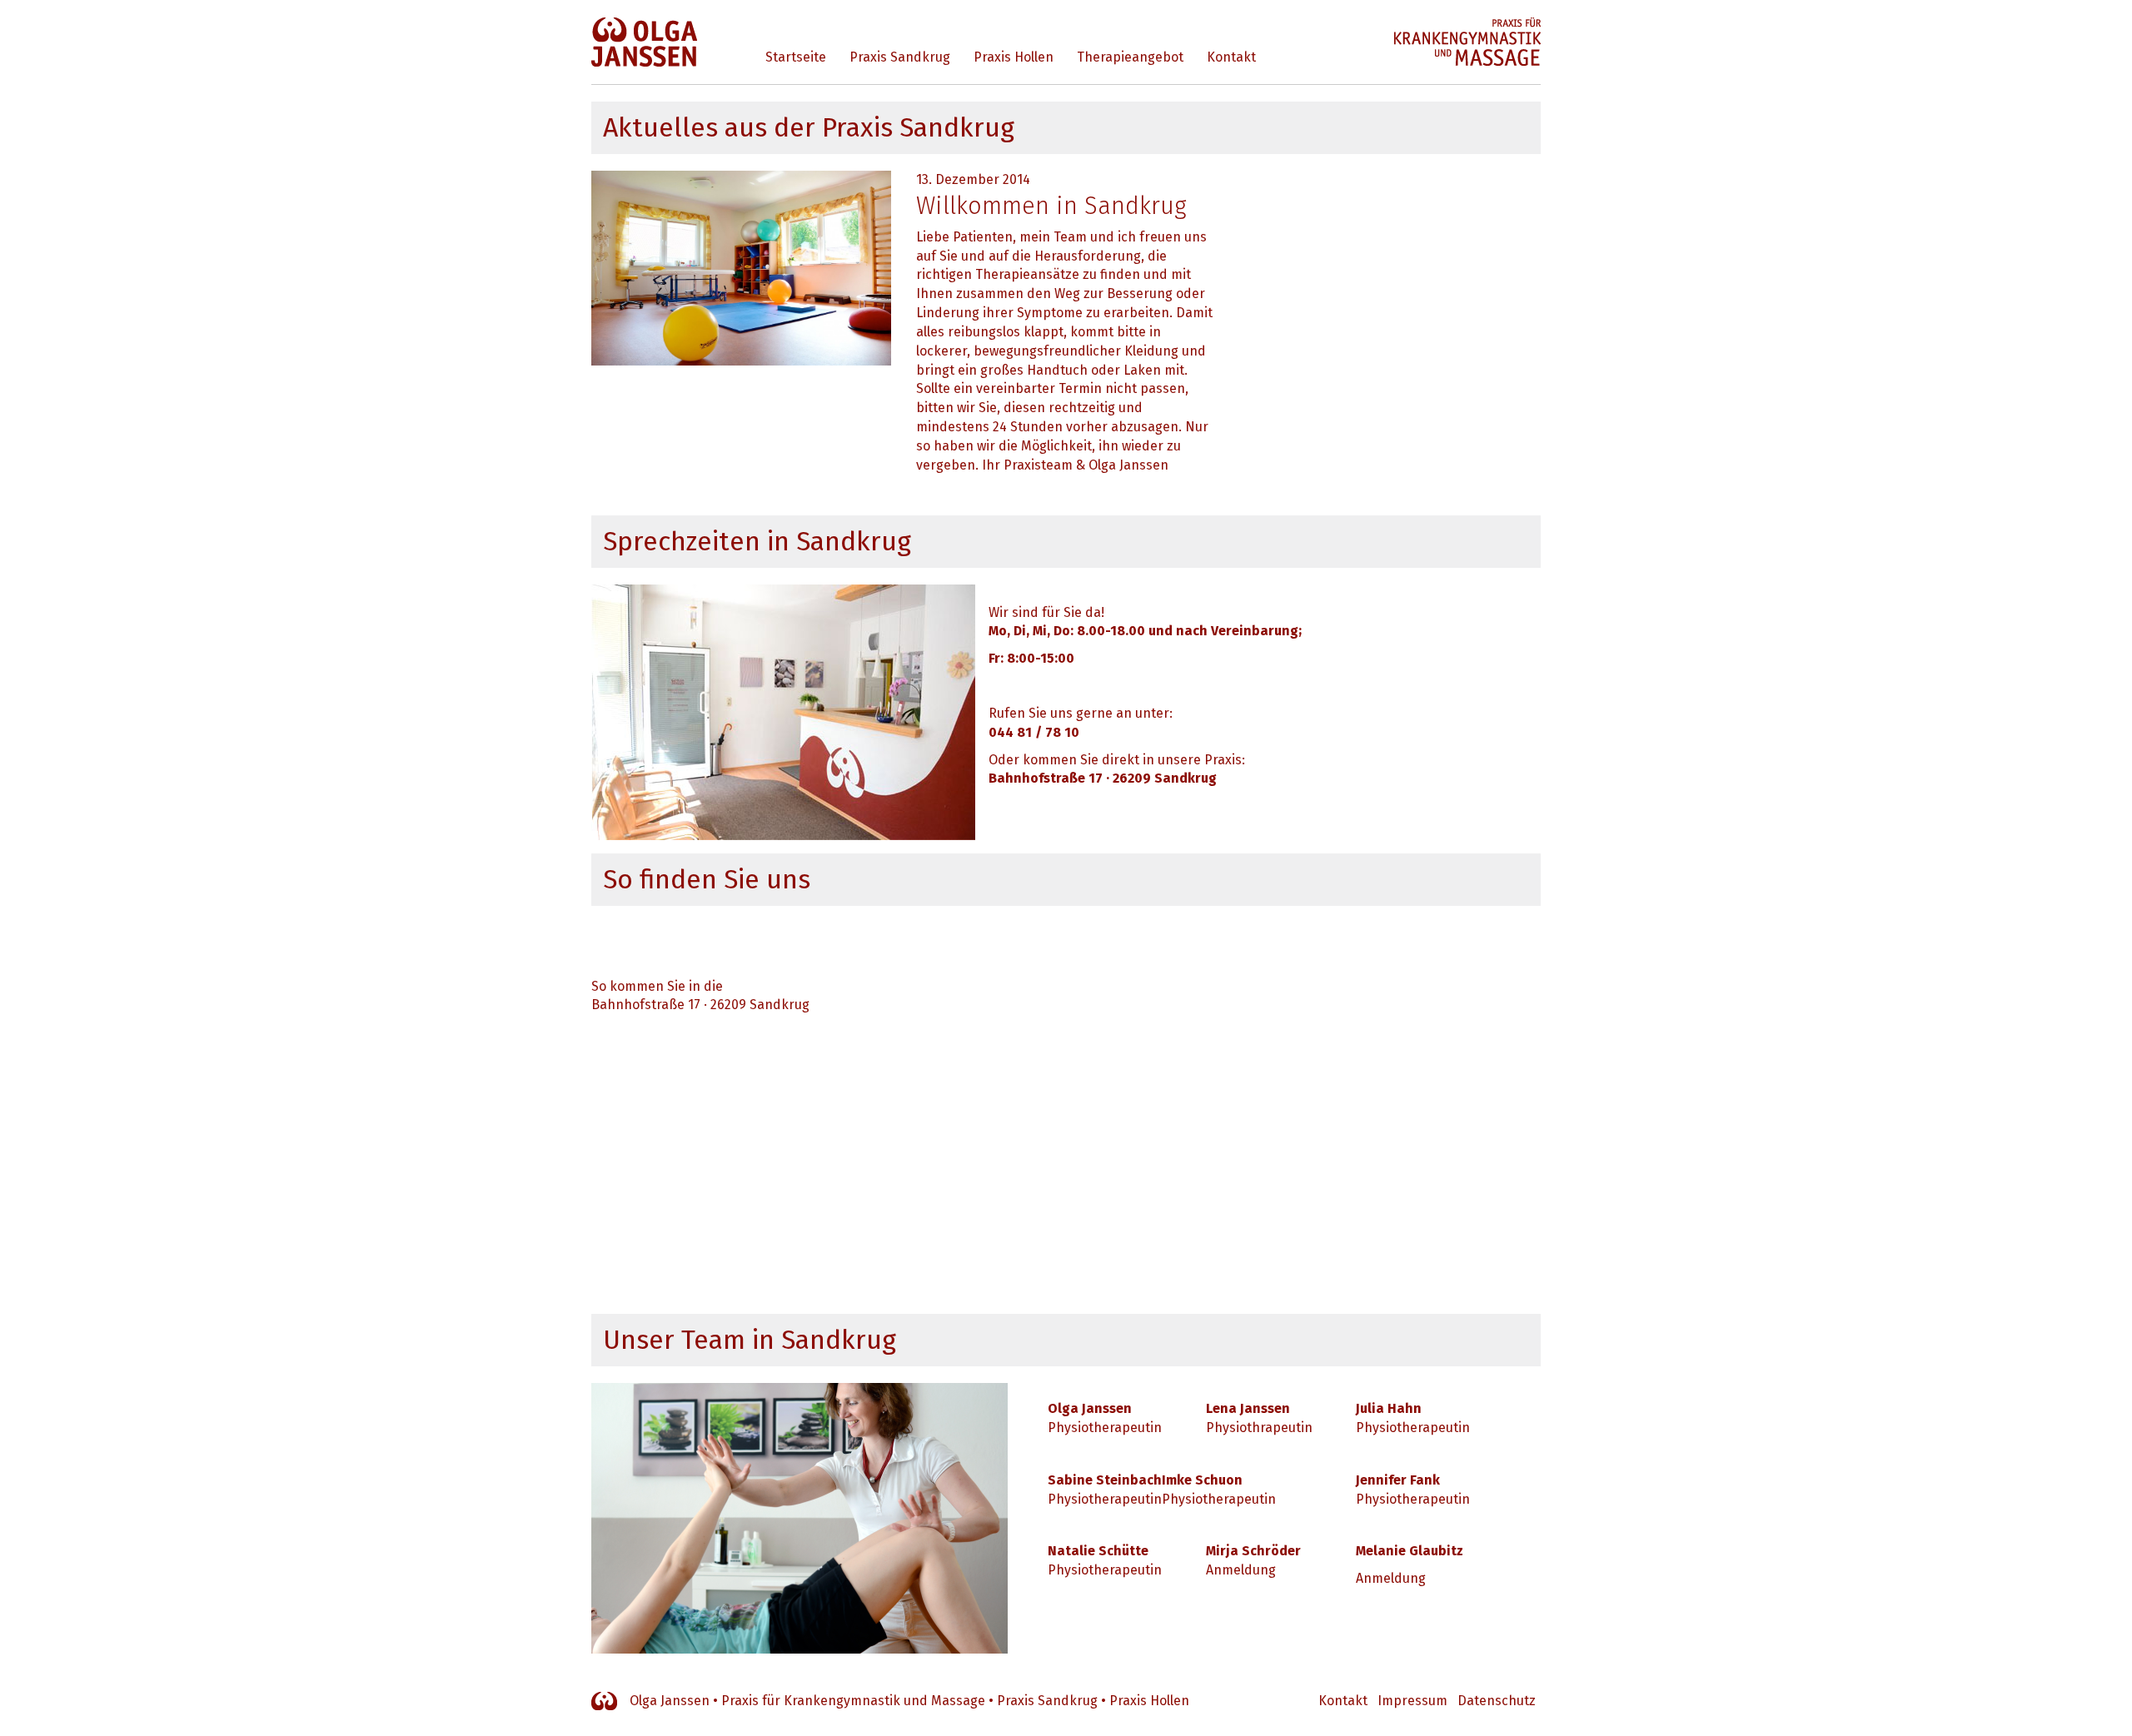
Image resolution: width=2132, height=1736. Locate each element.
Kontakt (1231, 57)
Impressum (1412, 1701)
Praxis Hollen (1014, 57)
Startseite (796, 57)
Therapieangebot (1130, 57)
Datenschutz (1497, 1701)
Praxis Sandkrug (900, 57)
